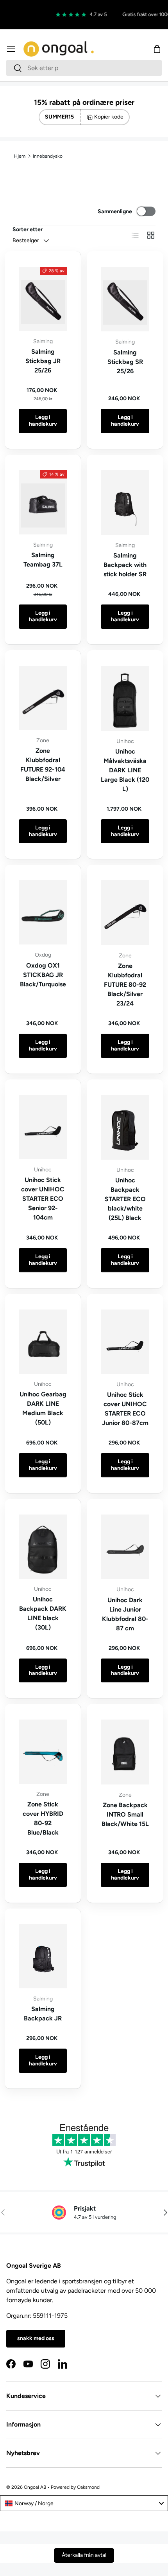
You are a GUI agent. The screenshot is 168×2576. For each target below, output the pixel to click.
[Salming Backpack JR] (43, 1956)
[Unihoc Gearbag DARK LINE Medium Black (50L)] (43, 1342)
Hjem (20, 156)
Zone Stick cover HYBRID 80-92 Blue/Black (43, 1818)
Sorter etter (28, 229)
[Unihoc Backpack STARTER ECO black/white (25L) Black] (125, 1127)
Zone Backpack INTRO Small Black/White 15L (125, 1814)
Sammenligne (115, 211)
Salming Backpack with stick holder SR (125, 565)
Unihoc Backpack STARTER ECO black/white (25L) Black (125, 1199)
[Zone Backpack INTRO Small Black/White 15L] (125, 1752)
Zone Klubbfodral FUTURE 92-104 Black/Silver (43, 765)
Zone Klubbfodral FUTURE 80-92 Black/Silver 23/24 (125, 985)
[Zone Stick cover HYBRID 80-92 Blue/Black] (43, 1752)
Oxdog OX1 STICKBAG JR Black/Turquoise (43, 975)
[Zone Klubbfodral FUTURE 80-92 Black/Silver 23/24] (125, 913)
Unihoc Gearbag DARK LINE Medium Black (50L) (43, 1408)
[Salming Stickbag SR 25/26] (125, 299)
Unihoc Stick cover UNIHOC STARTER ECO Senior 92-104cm (43, 1199)
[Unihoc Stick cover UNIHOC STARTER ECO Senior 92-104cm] (43, 1127)
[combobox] (84, 68)
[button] (157, 49)
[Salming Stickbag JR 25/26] (43, 299)
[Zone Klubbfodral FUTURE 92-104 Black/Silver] (43, 698)
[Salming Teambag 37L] (43, 502)
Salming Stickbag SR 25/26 (125, 362)
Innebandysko (48, 156)
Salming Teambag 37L (43, 560)
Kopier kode (109, 117)
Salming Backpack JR (43, 2014)
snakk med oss (36, 2338)
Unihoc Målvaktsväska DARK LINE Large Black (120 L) (125, 770)
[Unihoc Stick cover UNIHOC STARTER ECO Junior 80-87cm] (125, 1342)
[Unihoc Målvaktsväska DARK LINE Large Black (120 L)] (125, 698)
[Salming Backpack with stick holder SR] (125, 503)
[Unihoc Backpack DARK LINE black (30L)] (43, 1547)
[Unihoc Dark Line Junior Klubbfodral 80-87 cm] (125, 1547)
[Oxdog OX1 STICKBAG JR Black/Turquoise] (43, 912)
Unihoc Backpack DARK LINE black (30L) (43, 1613)
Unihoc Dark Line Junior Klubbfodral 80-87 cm (125, 1614)
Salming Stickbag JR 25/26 (43, 361)
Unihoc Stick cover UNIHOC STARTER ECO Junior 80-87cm (125, 1409)
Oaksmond (88, 2487)
